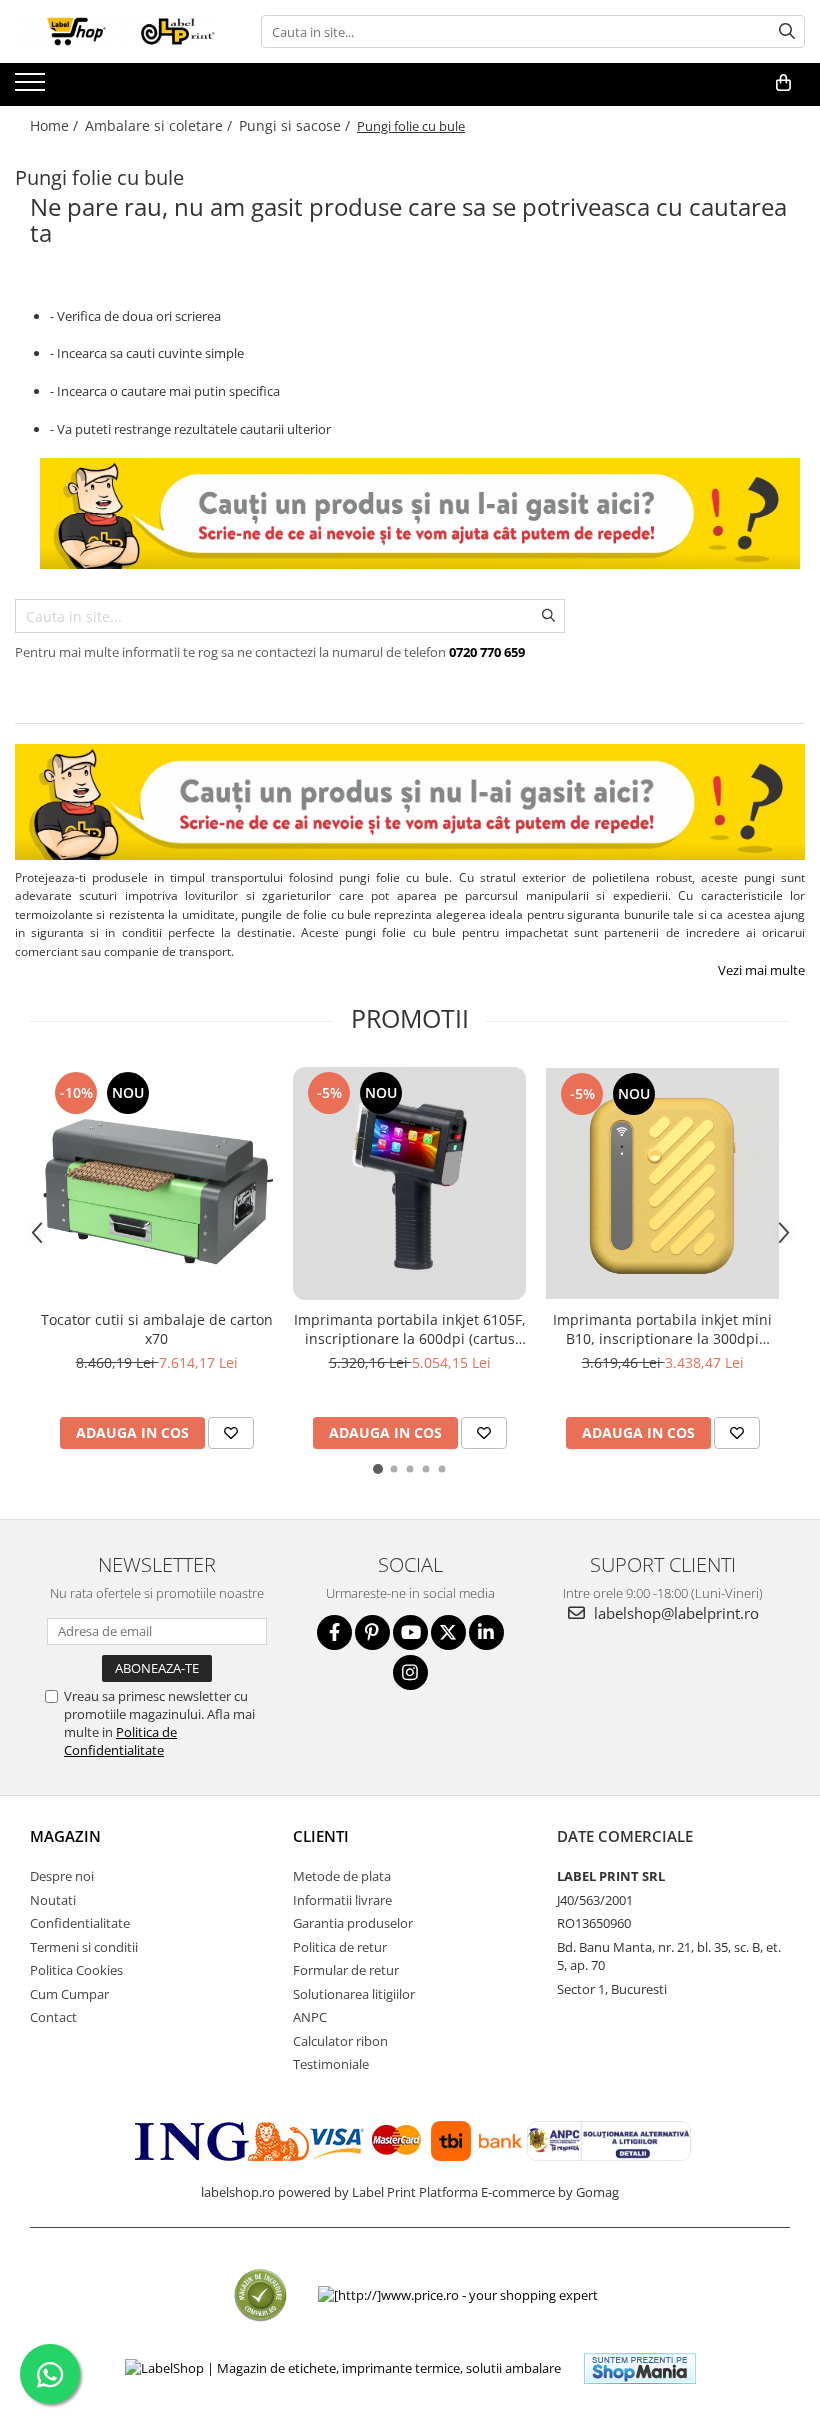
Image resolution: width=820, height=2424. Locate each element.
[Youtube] (410, 1632)
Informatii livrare (342, 1900)
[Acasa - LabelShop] (115, 31)
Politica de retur (340, 1947)
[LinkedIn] (486, 1632)
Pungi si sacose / (296, 125)
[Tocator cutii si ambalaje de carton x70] (156, 1183)
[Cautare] (787, 31)
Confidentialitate (80, 1923)
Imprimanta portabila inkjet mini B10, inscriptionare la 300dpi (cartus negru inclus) (662, 1329)
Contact (53, 2017)
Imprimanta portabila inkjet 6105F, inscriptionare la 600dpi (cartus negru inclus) (410, 1329)
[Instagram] (410, 1672)
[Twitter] (448, 1632)
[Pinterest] (372, 1632)
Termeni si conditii (84, 1947)
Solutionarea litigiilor (354, 1994)
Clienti (321, 1836)
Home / (56, 125)
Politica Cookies (76, 1970)
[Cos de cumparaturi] (783, 83)
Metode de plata (342, 1876)
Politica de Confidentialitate (120, 1741)
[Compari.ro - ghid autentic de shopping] (260, 2295)
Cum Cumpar (69, 1994)
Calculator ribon (340, 2041)
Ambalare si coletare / (160, 125)
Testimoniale (331, 2064)
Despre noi (62, 1876)
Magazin (65, 1836)
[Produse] (32, 88)
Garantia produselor (353, 1923)
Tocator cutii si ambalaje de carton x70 (157, 1329)
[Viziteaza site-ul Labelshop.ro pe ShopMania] (640, 2368)
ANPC (310, 2017)
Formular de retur (346, 1970)
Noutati (53, 1900)
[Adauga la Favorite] (231, 1433)
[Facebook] (334, 1632)
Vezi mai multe (761, 970)
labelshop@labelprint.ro (674, 1613)
